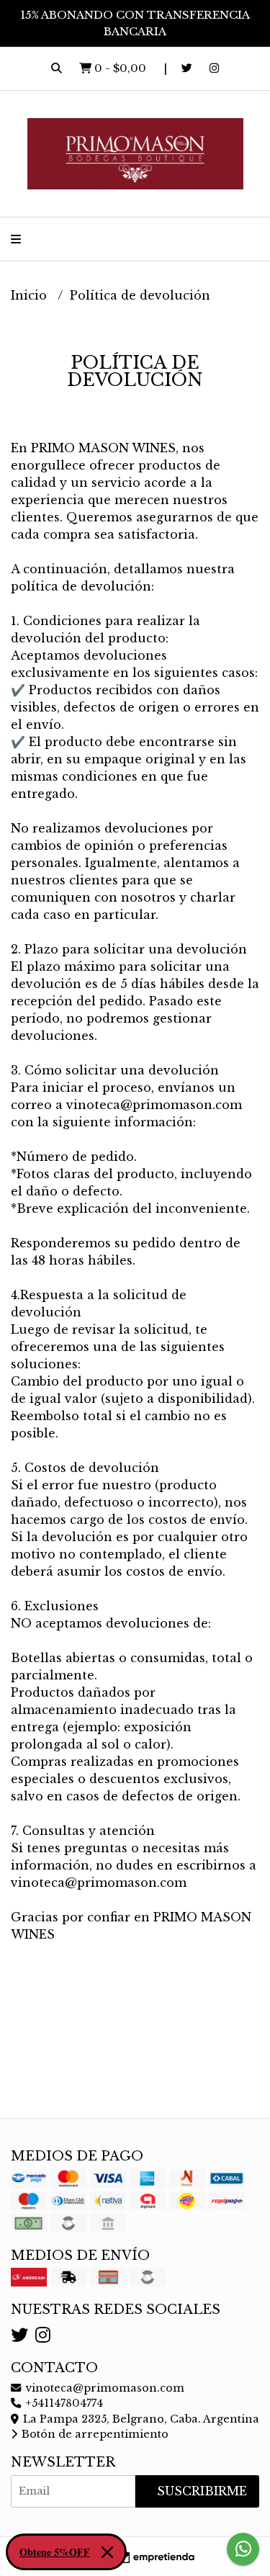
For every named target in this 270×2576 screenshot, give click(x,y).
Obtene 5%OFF (55, 2552)
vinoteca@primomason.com (103, 2388)
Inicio (31, 295)
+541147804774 (63, 2403)
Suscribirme (202, 2491)
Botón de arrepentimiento (94, 2434)
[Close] (107, 2552)
